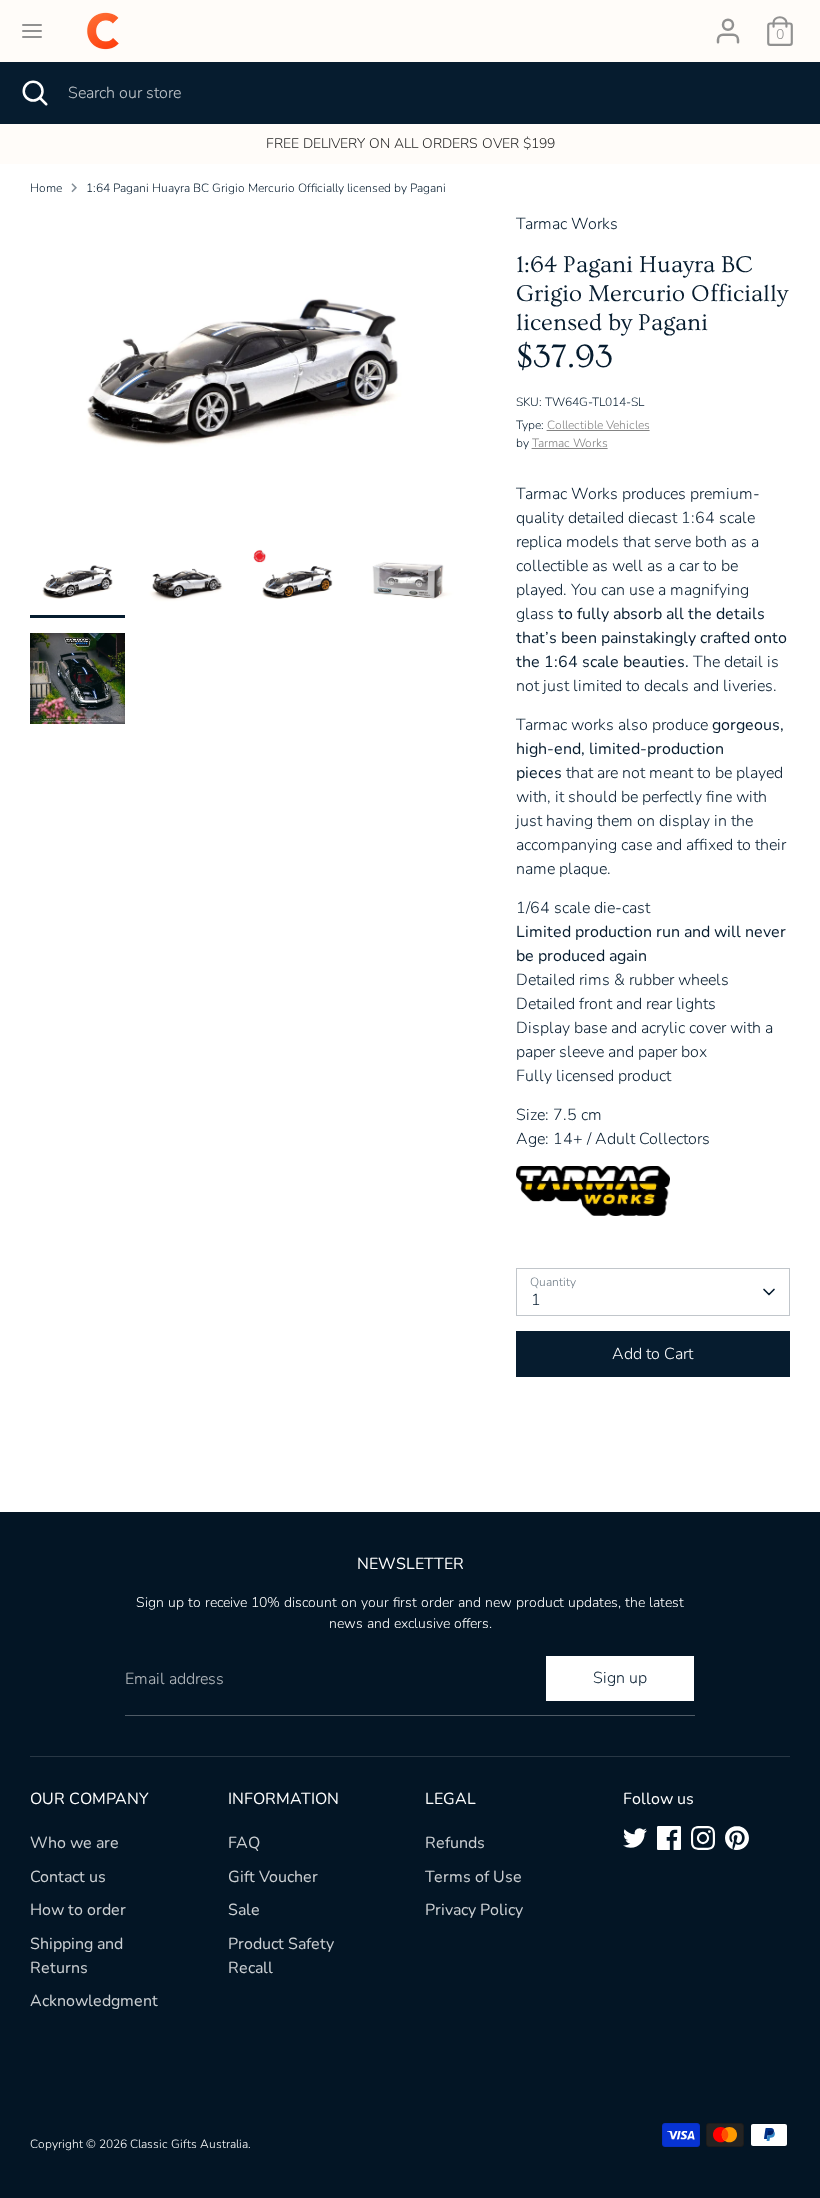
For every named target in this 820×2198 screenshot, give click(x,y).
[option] (243, 379)
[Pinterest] (737, 1838)
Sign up (620, 1678)
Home (46, 188)
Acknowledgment (94, 2001)
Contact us (68, 1877)
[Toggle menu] (32, 31)
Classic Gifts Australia (189, 2144)
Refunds (455, 1843)
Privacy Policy (474, 1910)
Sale (244, 1910)
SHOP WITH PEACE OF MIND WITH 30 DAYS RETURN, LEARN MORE (560, 143)
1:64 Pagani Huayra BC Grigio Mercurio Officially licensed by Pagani (266, 188)
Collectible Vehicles (598, 425)
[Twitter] (635, 1838)
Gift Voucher (273, 1877)
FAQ (244, 1843)
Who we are (74, 1843)
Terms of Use (473, 1877)
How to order (78, 1910)
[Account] (728, 23)
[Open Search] (34, 93)
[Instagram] (703, 1838)
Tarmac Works (570, 443)
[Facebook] (669, 1838)
